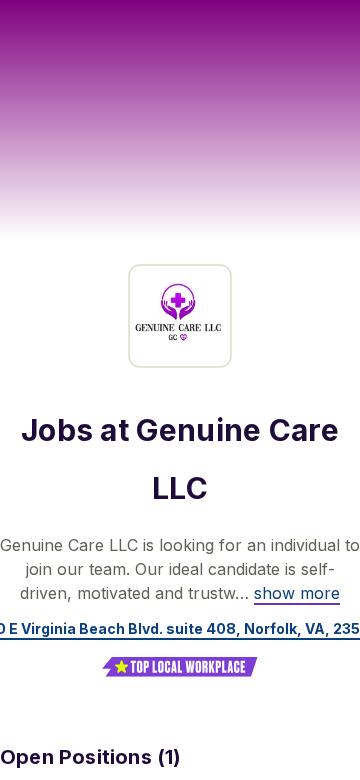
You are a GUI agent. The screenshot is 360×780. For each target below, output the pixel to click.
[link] (297, 593)
